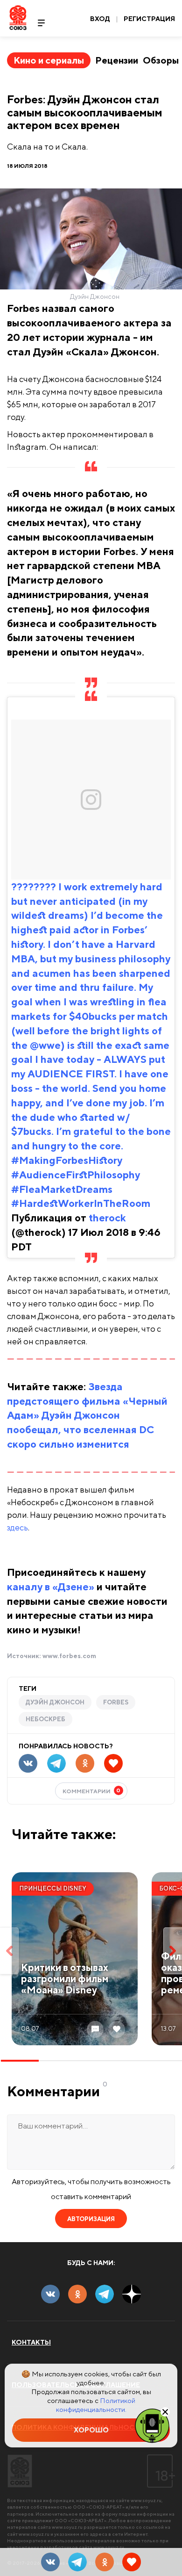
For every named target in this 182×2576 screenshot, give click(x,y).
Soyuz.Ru (18, 18)
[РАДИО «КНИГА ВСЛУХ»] (152, 2425)
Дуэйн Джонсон (55, 1702)
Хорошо (91, 2430)
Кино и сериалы (49, 60)
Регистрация (149, 19)
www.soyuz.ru (146, 2500)
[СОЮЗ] (20, 2471)
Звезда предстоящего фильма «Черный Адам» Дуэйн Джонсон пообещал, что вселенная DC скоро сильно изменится (87, 1415)
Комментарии (92, 1791)
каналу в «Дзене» (51, 1587)
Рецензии (117, 60)
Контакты (31, 2342)
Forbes (116, 1702)
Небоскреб (45, 1719)
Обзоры (161, 60)
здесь (17, 1527)
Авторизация (91, 2219)
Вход (100, 19)
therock (107, 1218)
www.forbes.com (69, 1656)
